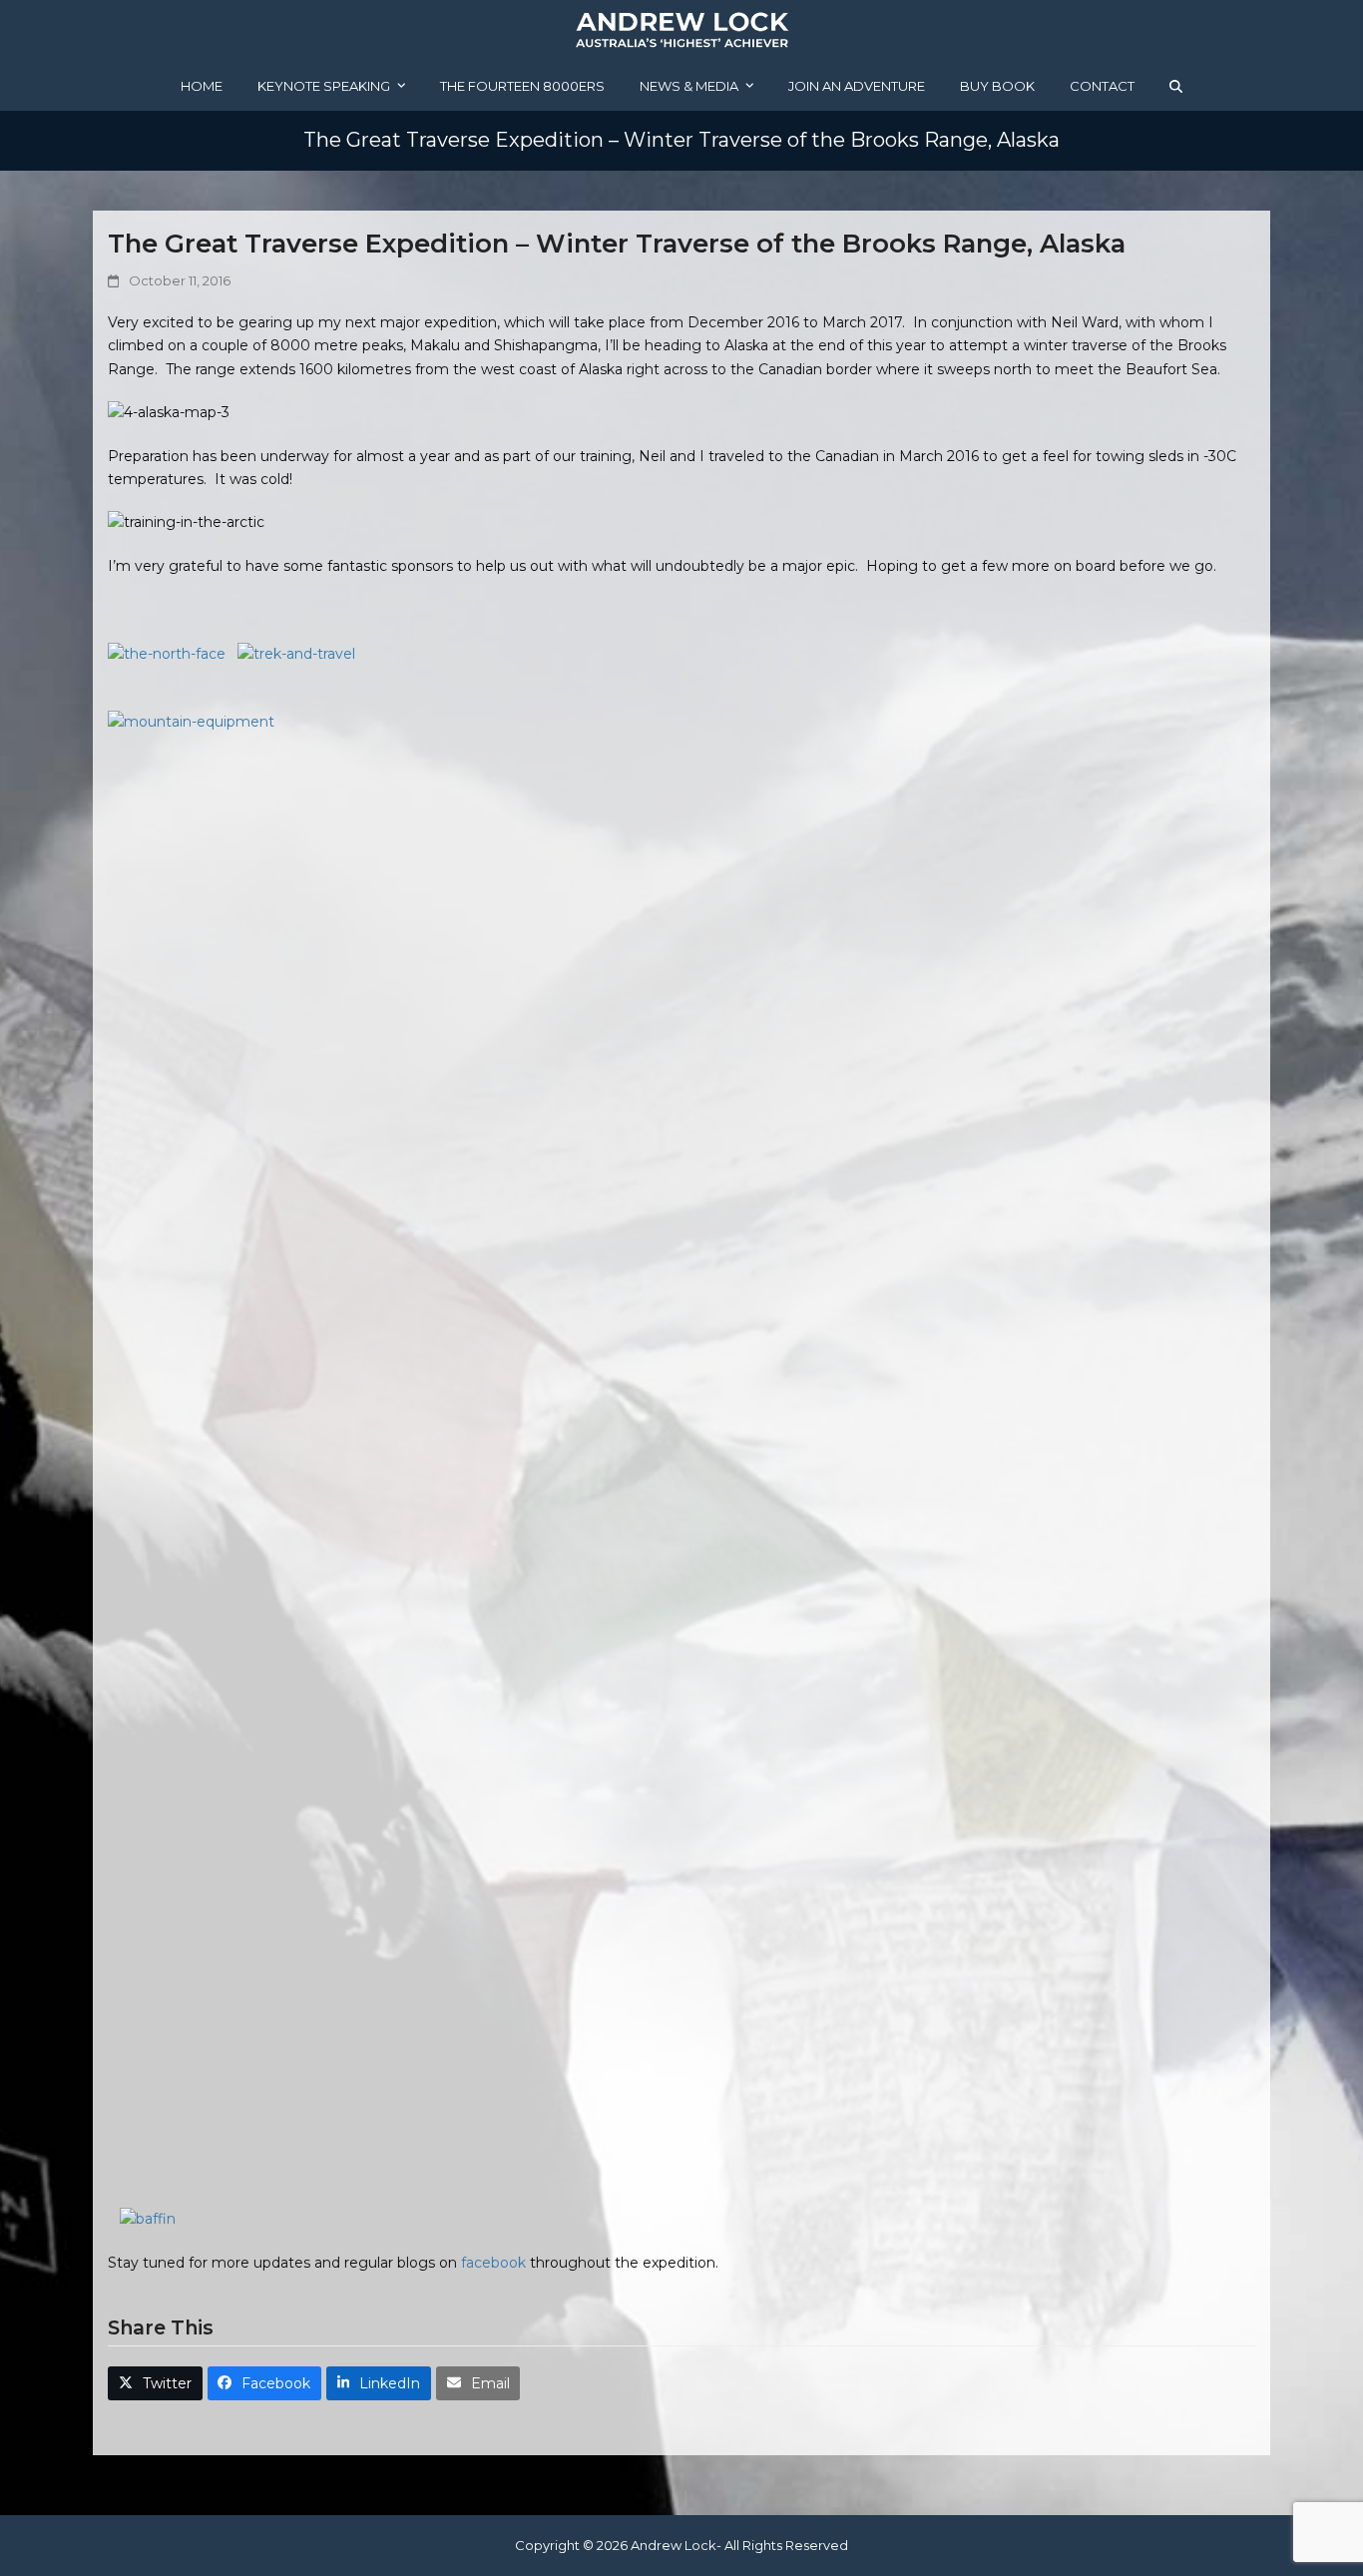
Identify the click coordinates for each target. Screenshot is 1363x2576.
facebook (493, 2263)
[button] (1175, 86)
